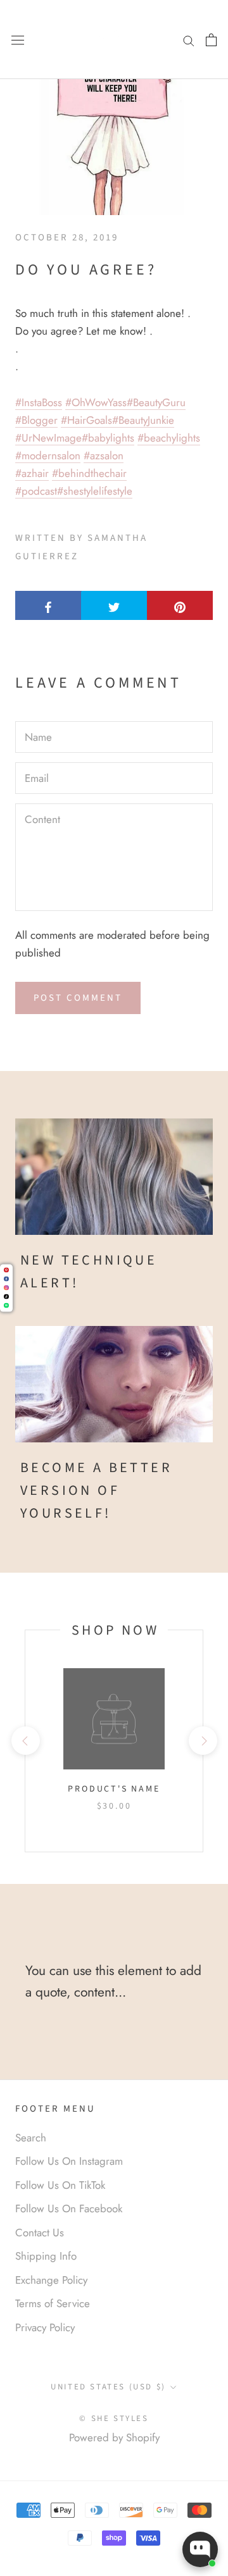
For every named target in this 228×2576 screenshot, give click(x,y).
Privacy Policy (45, 2327)
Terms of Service (53, 2303)
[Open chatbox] (200, 2549)
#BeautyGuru (156, 402)
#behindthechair (89, 473)
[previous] (25, 1741)
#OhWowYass (96, 402)
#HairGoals (86, 420)
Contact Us (40, 2232)
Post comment (78, 998)
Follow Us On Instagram (69, 2161)
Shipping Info (46, 2256)
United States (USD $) (108, 2387)
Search (31, 2138)
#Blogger (36, 420)
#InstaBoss (39, 402)
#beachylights (169, 438)
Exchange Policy (51, 2280)
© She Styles (114, 2418)
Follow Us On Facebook (69, 2208)
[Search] (189, 40)
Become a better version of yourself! (96, 1491)
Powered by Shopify (114, 2437)
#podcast (36, 491)
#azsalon (104, 455)
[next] (202, 1741)
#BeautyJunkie (143, 420)
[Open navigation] (18, 40)
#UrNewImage (48, 438)
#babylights (108, 438)
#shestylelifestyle (95, 491)
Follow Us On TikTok (60, 2185)
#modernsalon (48, 455)
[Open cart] (211, 39)
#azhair (32, 473)
